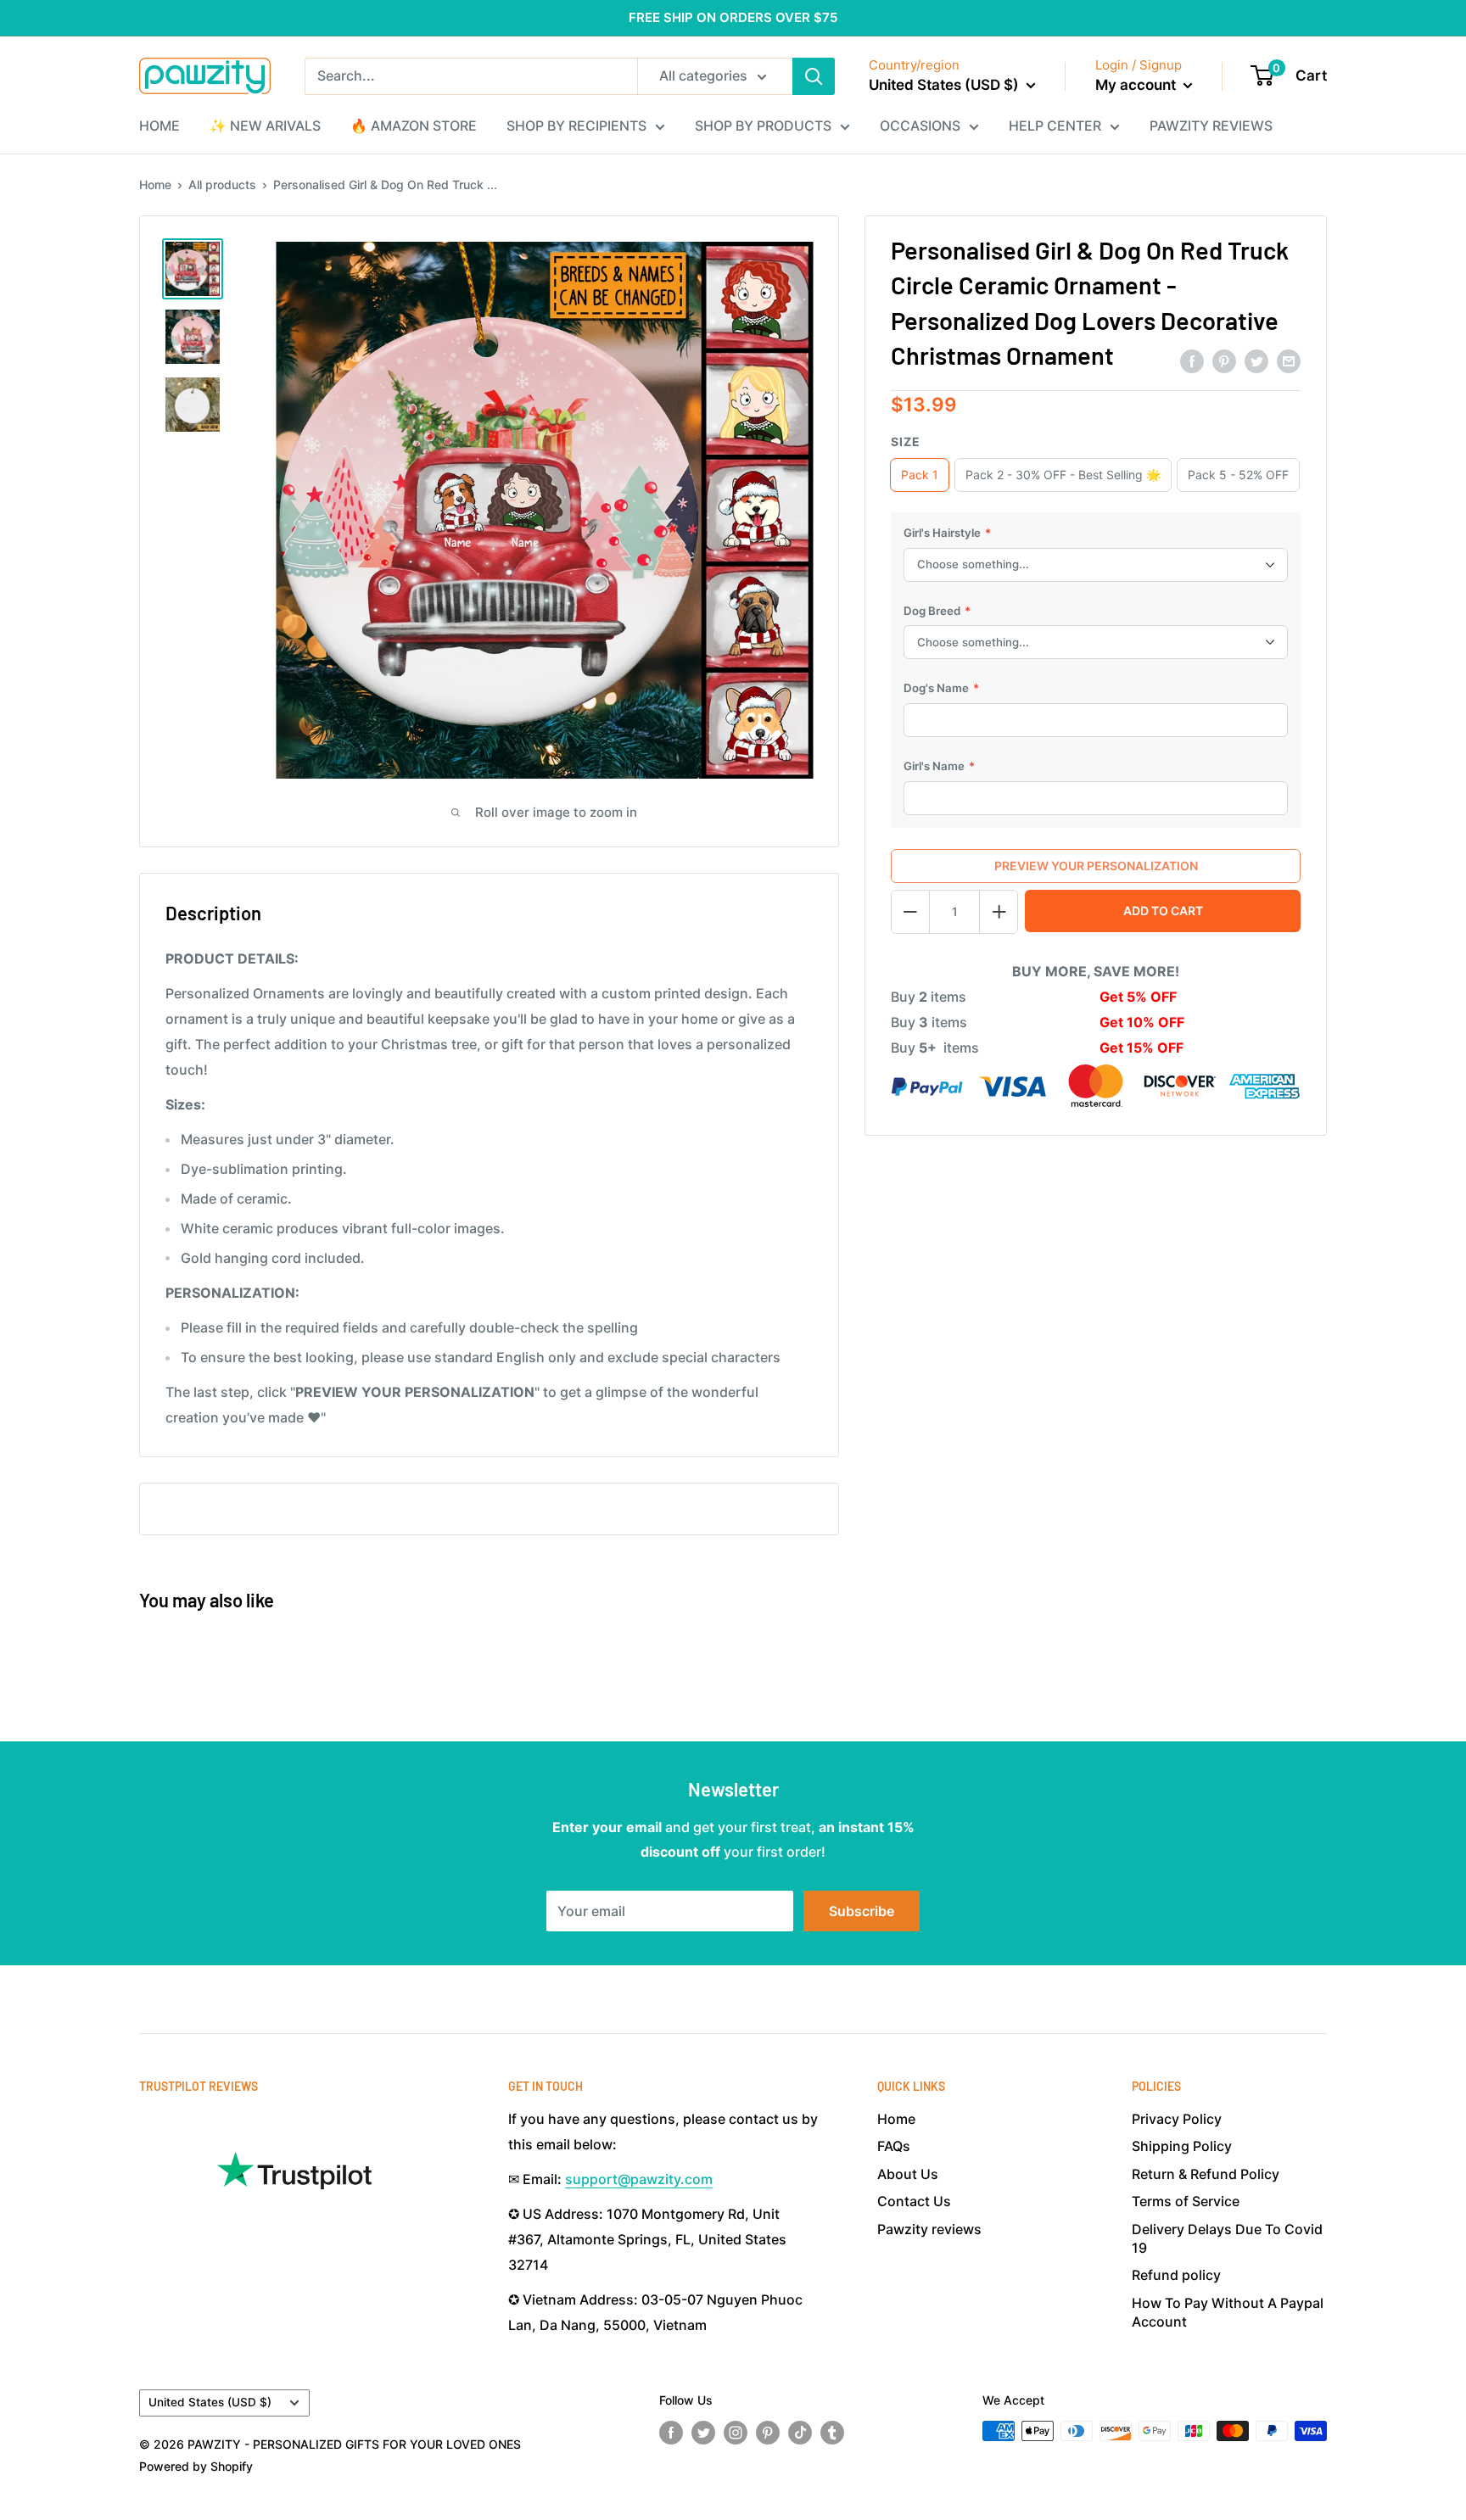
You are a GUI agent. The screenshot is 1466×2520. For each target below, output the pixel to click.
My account (1137, 85)
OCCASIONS (920, 126)
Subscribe (862, 1911)
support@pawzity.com (639, 2179)
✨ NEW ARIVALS (265, 126)
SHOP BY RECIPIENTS (576, 126)
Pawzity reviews (929, 2229)
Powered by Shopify (196, 2466)
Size (906, 441)
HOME (159, 126)
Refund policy (1176, 2275)
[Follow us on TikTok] (800, 2433)
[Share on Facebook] (1192, 360)
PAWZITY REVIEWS (1211, 126)
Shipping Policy (1182, 2146)
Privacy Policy (1177, 2119)
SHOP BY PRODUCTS (763, 126)
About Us (908, 2174)
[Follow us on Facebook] (671, 2433)
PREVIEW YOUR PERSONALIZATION (1096, 866)
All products (222, 184)
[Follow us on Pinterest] (768, 2433)
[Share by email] (1289, 360)
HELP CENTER (1055, 126)
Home (155, 184)
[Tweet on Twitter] (1256, 360)
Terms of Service (1186, 2201)
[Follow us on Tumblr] (832, 2433)
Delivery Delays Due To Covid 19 (1227, 2238)
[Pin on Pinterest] (1224, 360)
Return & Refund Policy (1206, 2174)
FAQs (894, 2146)
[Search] (814, 76)
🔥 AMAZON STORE (414, 126)
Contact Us (914, 2201)
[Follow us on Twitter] (703, 2433)
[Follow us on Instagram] (736, 2433)
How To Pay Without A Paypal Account (1228, 2312)
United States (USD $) (210, 2402)
